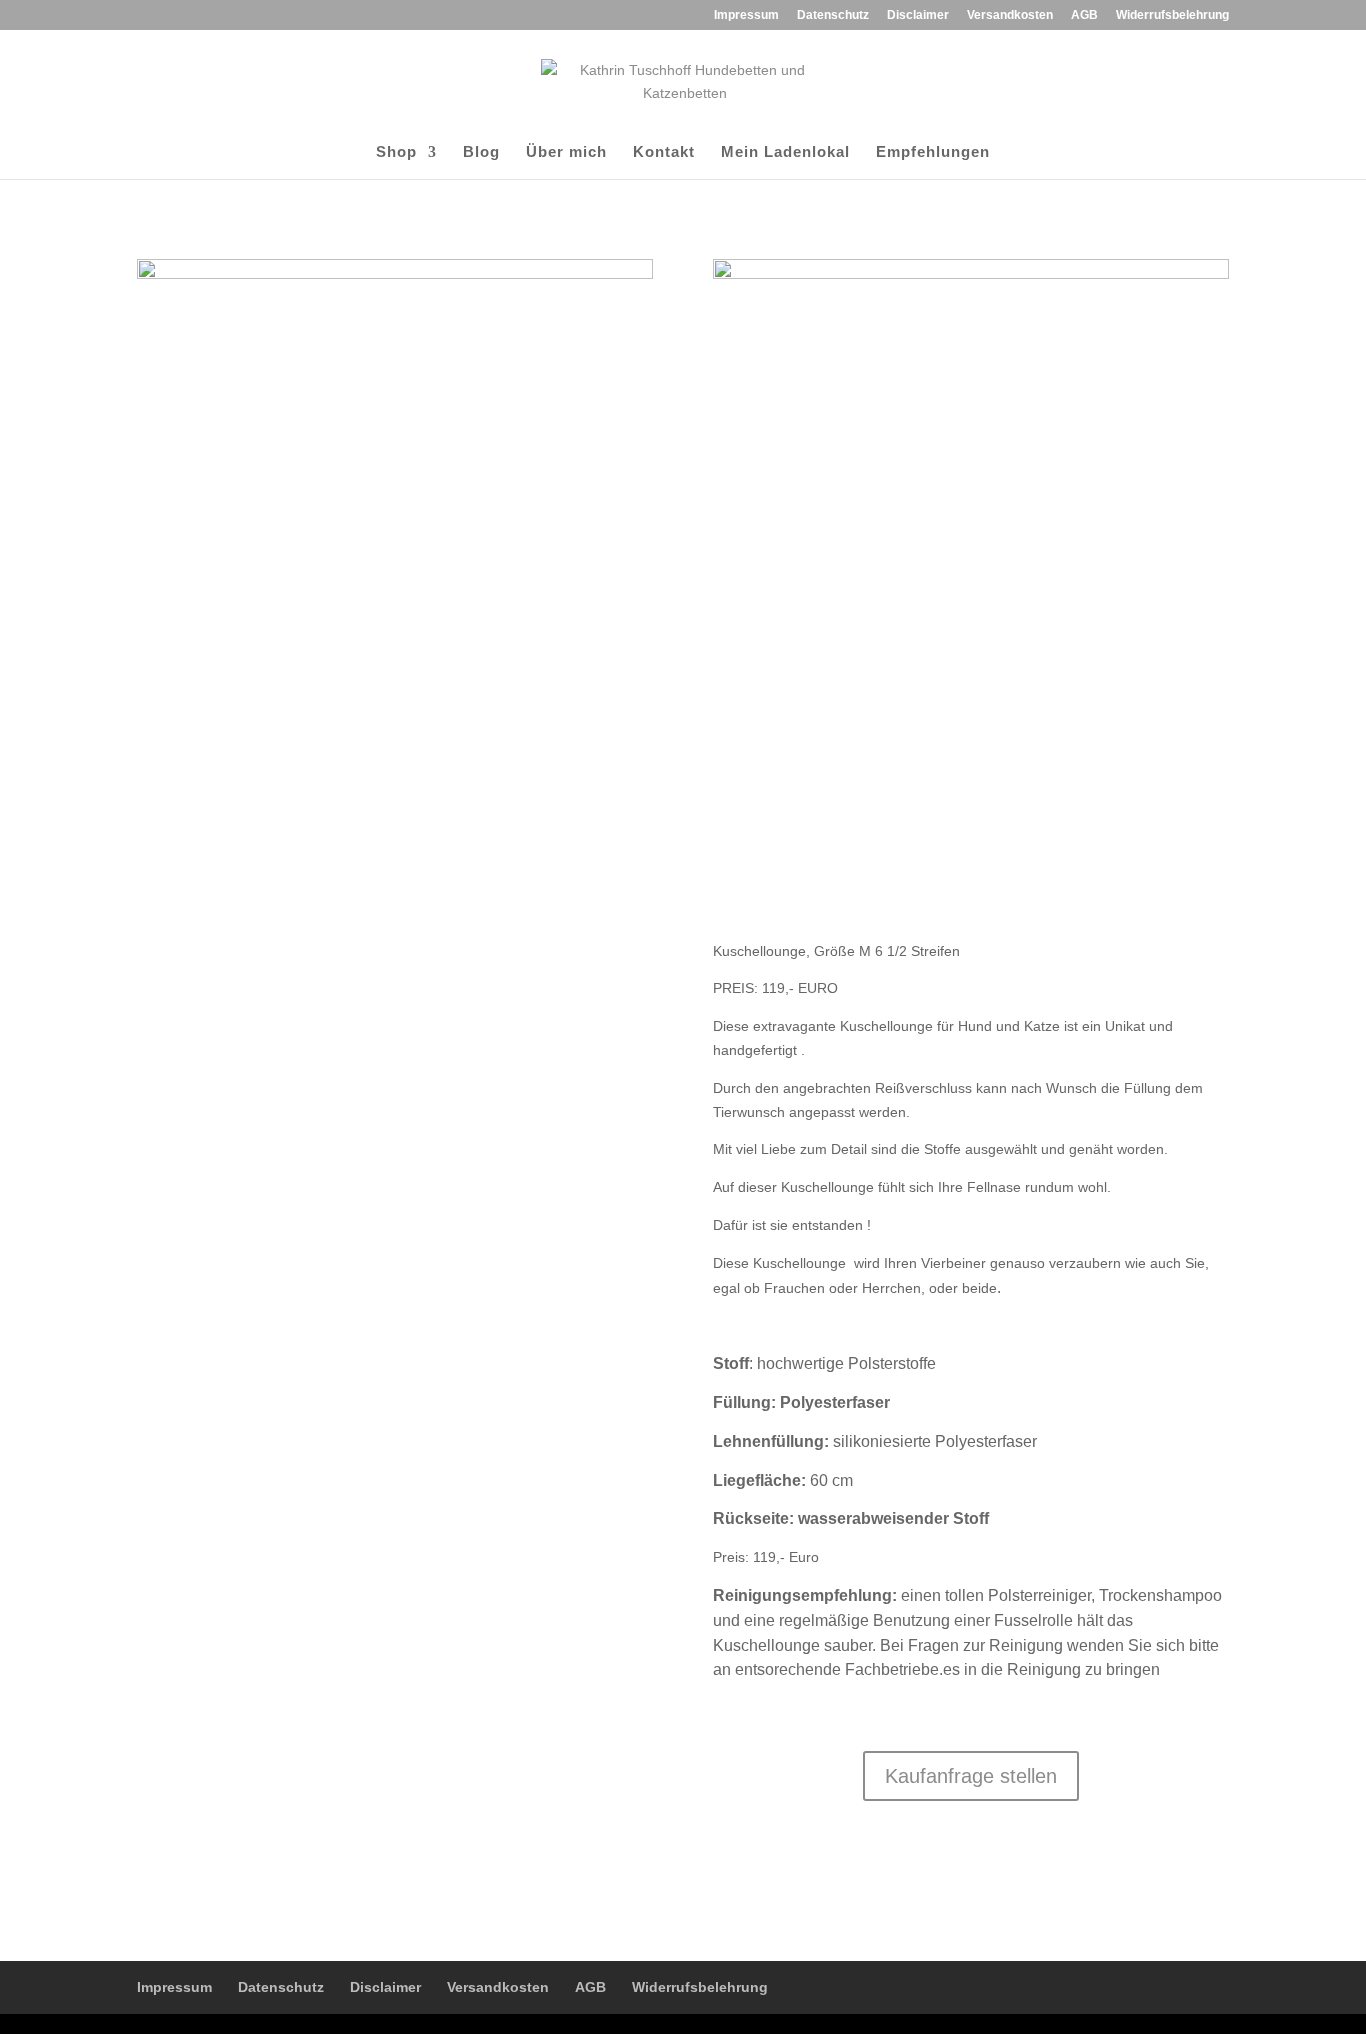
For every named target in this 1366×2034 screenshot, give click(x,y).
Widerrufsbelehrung (1172, 15)
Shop (396, 152)
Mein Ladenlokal (785, 152)
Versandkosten (1010, 15)
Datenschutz (833, 15)
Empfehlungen (933, 152)
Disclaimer (918, 15)
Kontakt (664, 152)
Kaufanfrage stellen (971, 1776)
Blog (481, 152)
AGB (1084, 15)
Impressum (746, 15)
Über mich (566, 152)
